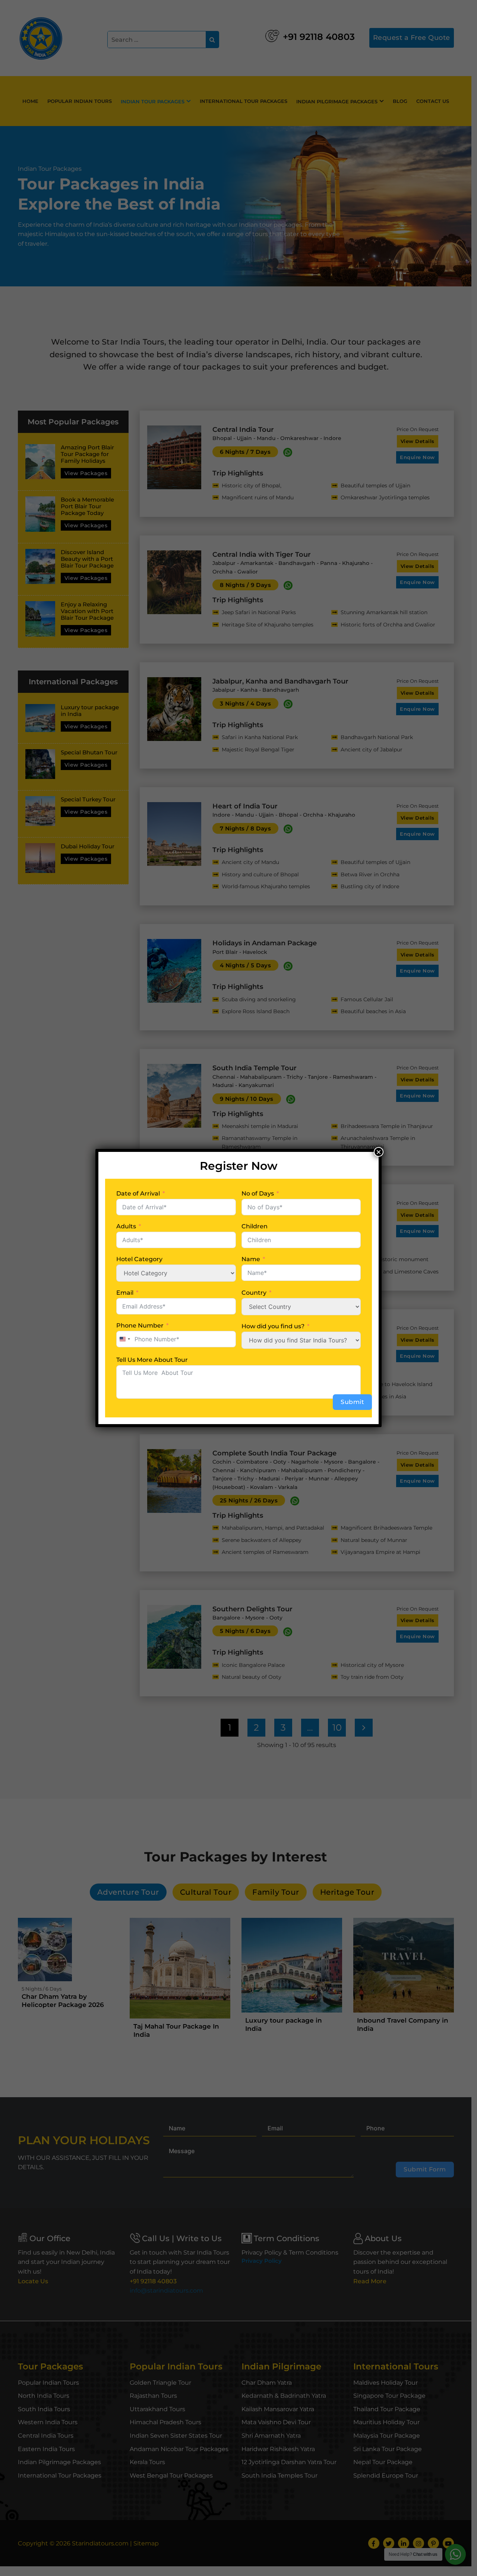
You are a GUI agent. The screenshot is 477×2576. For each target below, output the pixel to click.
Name (251, 1259)
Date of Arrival (138, 1193)
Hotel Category (139, 1259)
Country (254, 1293)
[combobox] (124, 1339)
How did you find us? (273, 1326)
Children (255, 1226)
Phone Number (140, 1325)
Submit (352, 1402)
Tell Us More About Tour (152, 1360)
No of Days (258, 1193)
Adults (126, 1226)
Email (125, 1293)
